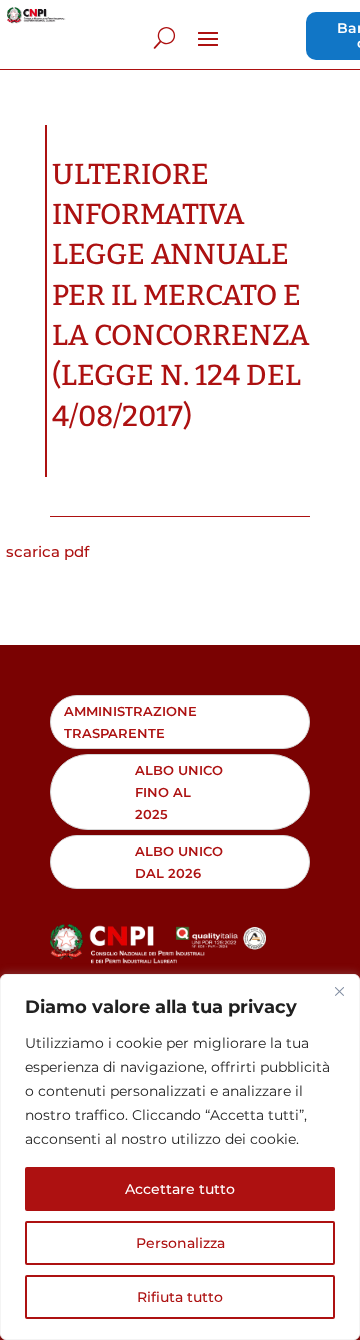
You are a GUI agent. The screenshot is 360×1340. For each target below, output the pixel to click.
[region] (180, 1157)
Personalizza (180, 1243)
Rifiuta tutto (180, 1297)
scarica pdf (47, 551)
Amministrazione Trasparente (130, 722)
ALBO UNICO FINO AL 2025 (179, 792)
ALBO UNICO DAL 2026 (179, 862)
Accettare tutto (180, 1189)
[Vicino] (339, 991)
